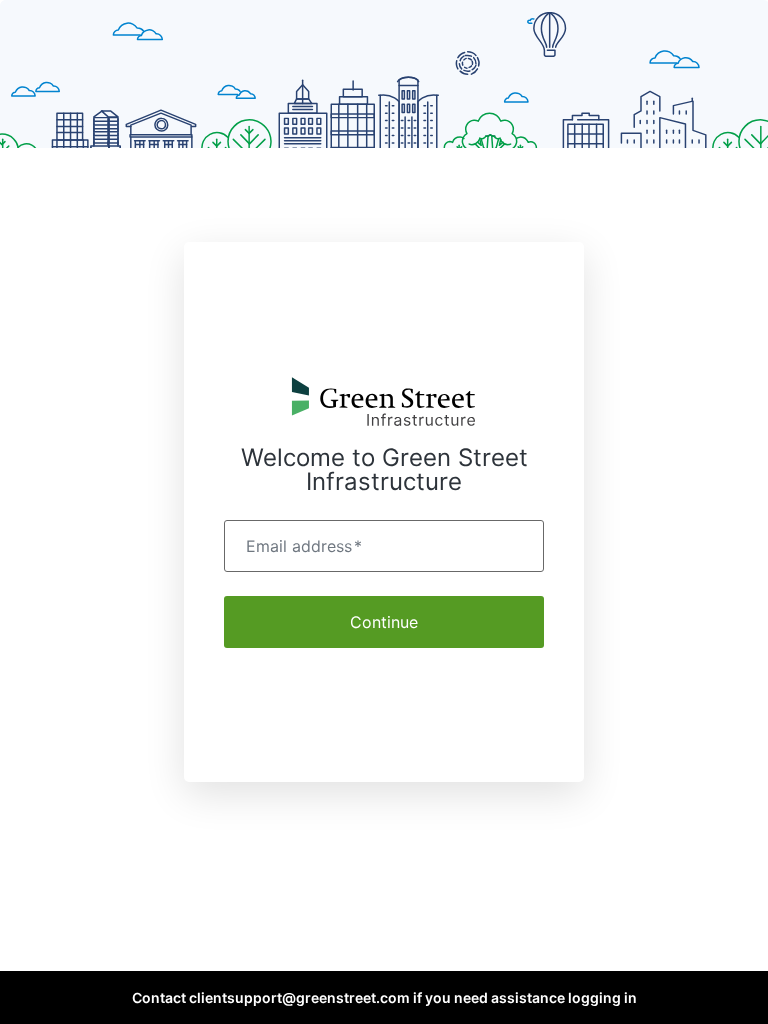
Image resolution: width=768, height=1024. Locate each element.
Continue (384, 622)
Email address (304, 546)
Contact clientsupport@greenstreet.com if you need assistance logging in (384, 997)
